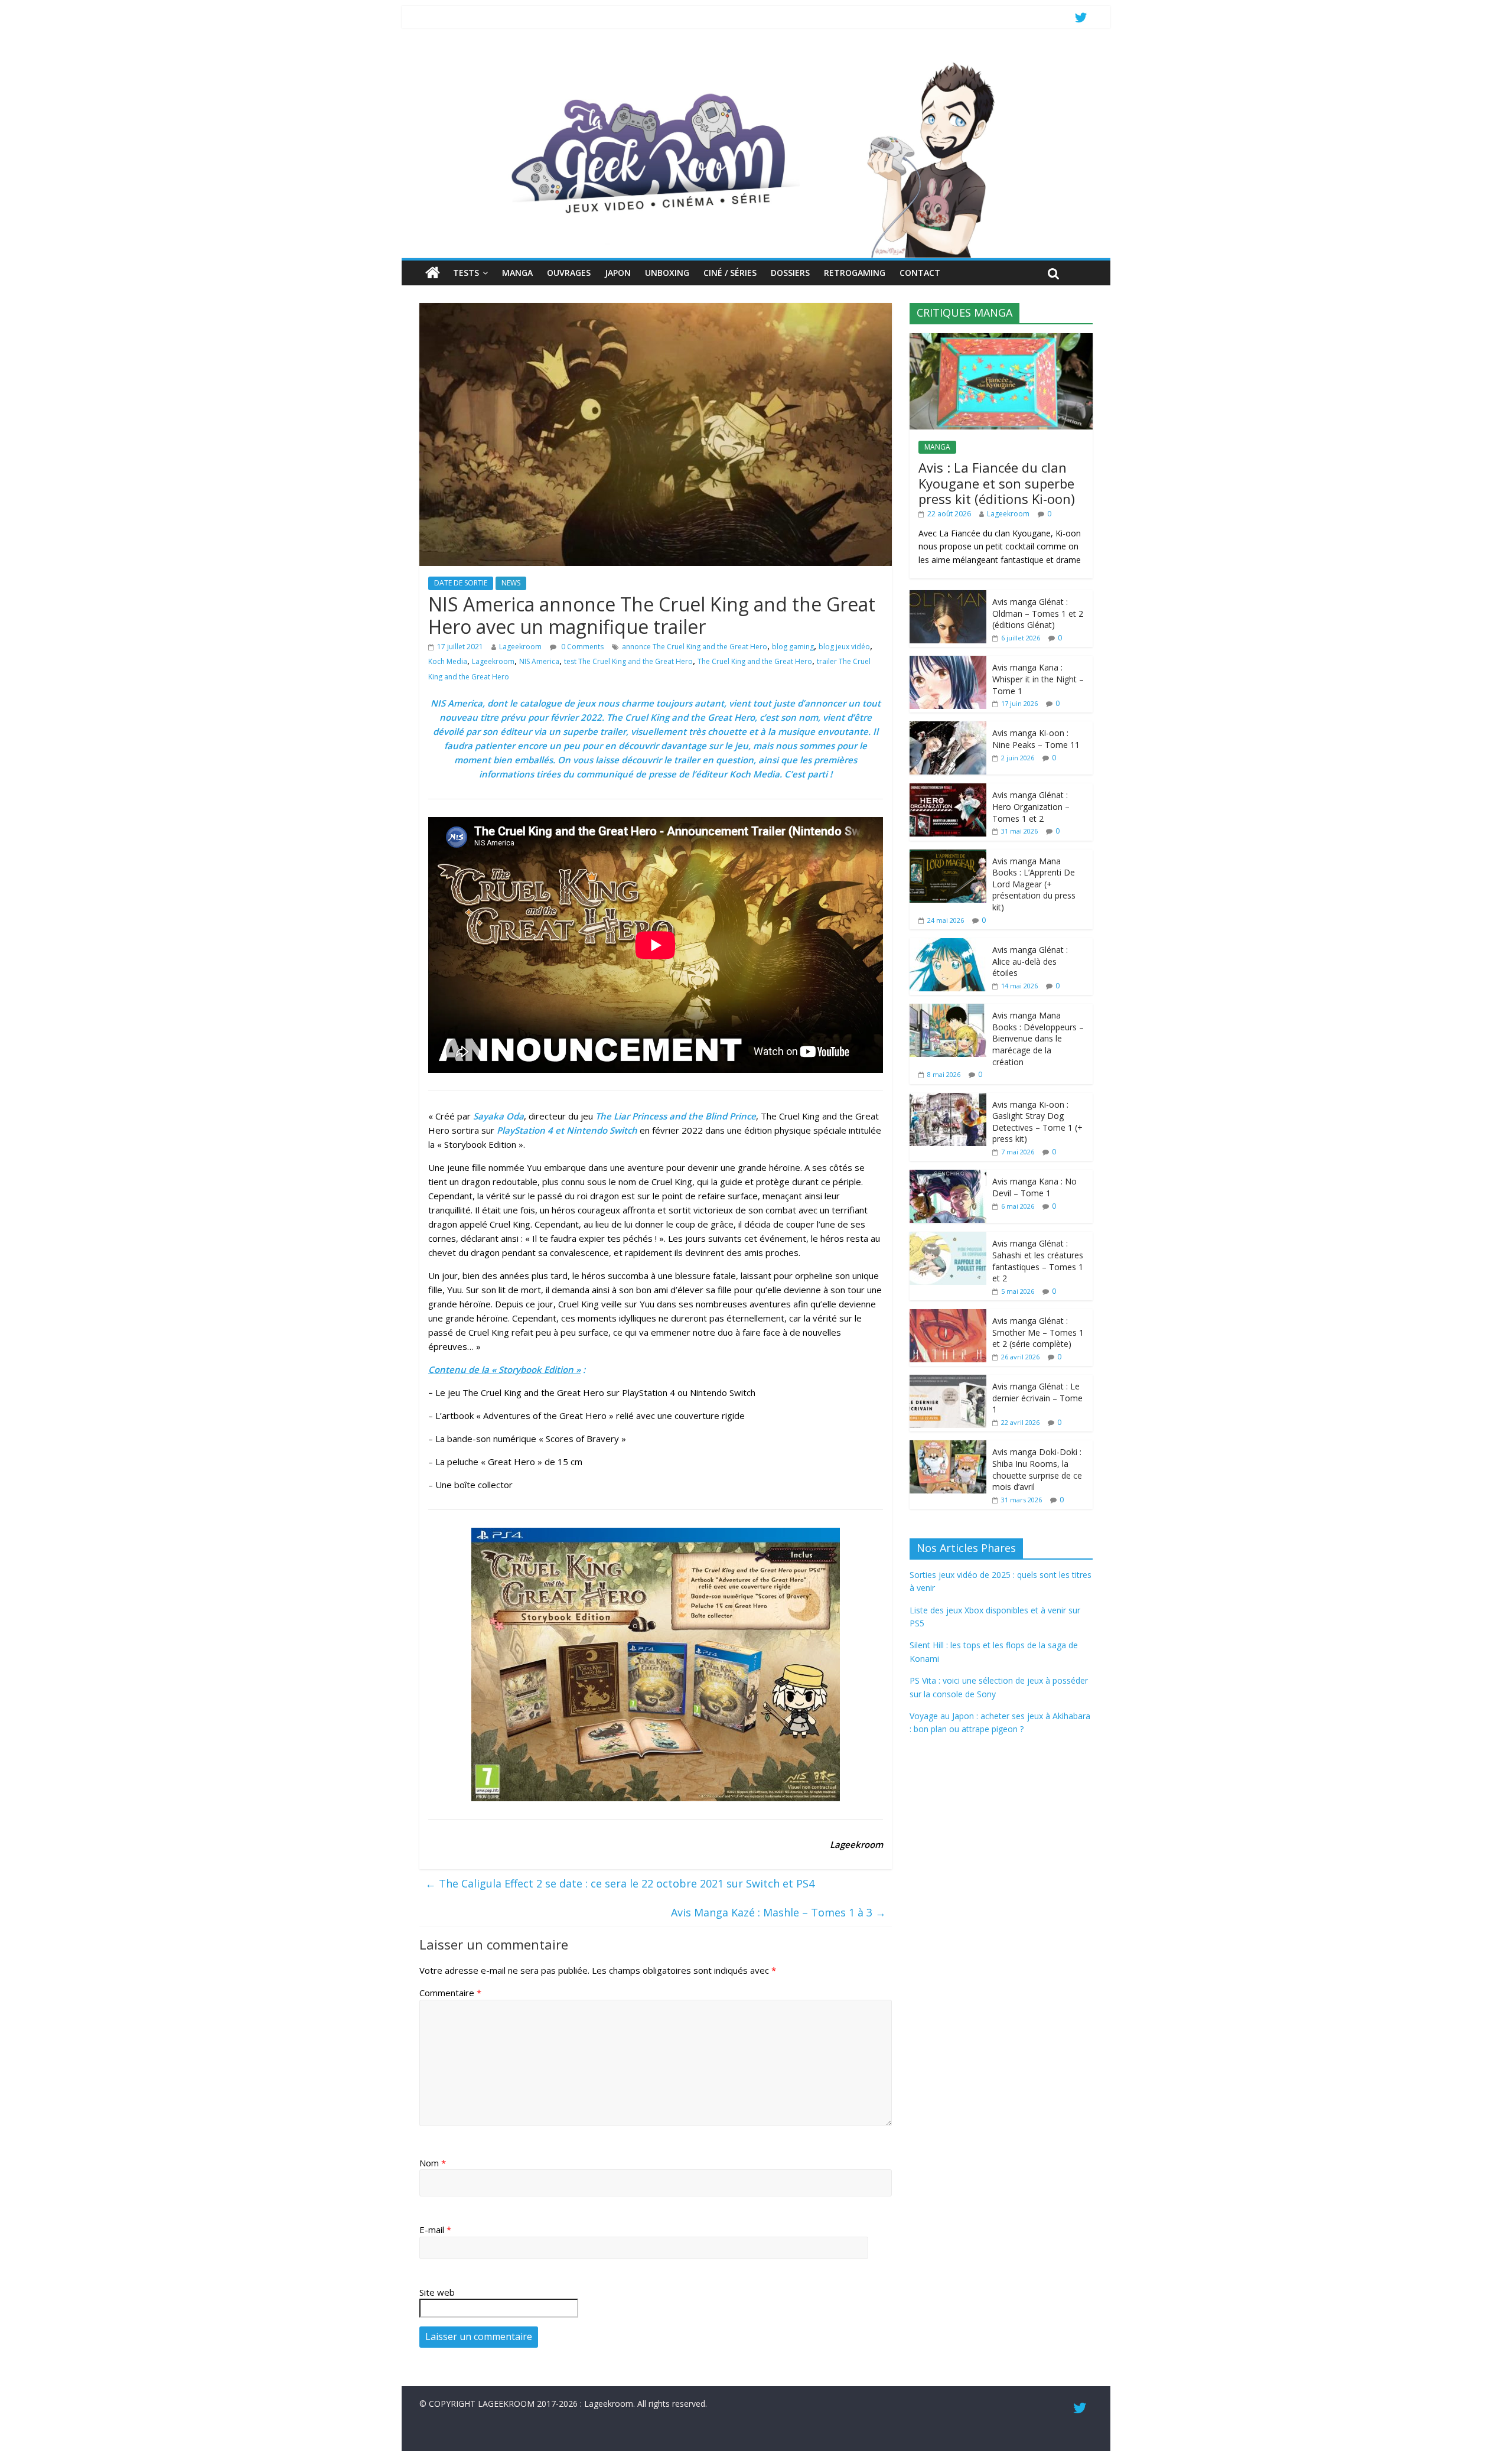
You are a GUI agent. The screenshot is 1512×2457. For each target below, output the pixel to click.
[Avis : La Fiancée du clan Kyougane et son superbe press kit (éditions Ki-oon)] (1001, 339)
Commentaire (450, 1993)
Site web (437, 2292)
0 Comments (581, 647)
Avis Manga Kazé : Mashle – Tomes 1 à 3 (778, 1912)
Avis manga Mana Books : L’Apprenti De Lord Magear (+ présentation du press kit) (1034, 884)
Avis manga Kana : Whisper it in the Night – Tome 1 (1038, 679)
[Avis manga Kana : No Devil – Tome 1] (948, 1176)
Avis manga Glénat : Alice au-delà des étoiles (1030, 961)
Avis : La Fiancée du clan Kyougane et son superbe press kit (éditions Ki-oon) (997, 483)
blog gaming (793, 647)
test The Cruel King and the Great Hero (628, 661)
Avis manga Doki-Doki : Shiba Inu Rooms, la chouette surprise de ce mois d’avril (1037, 1469)
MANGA (517, 273)
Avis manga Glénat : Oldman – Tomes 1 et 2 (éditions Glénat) (1038, 613)
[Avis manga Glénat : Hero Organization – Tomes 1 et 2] (948, 790)
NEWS (511, 583)
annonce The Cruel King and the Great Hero (695, 647)
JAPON (618, 273)
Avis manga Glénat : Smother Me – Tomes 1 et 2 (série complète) (1038, 1332)
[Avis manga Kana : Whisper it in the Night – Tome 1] (948, 662)
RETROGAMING (855, 273)
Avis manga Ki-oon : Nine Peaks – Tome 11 (1036, 739)
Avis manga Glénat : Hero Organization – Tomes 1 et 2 (1031, 806)
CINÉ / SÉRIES (730, 273)
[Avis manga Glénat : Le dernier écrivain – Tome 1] (948, 1381)
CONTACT (920, 273)
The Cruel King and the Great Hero (755, 661)
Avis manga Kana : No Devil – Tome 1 (1034, 1187)
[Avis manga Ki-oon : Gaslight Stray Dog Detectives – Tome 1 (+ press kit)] (948, 1099)
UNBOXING (667, 273)
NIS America (539, 661)
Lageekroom (520, 647)
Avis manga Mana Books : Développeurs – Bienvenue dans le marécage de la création (1038, 1038)
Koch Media (448, 661)
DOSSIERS (790, 273)
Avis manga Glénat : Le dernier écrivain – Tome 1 (1037, 1398)
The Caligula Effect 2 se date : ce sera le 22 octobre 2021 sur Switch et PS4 (620, 1883)
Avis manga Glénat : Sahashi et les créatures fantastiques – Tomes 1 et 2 (1038, 1261)
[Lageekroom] (756, 62)
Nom (433, 2163)
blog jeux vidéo (844, 647)
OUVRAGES (569, 273)
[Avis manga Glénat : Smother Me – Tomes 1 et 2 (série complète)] (948, 1315)
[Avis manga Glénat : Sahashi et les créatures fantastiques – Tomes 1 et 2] (948, 1238)
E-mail (435, 2230)
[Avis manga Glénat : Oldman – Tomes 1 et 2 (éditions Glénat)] (948, 596)
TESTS (466, 273)
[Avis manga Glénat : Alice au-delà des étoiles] (948, 944)
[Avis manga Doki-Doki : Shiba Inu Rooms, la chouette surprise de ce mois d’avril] (948, 1446)
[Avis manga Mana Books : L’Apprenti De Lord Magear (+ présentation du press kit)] (948, 856)
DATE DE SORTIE (461, 583)
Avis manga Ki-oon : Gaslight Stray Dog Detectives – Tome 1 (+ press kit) (1037, 1122)
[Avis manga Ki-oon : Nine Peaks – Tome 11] (948, 728)
